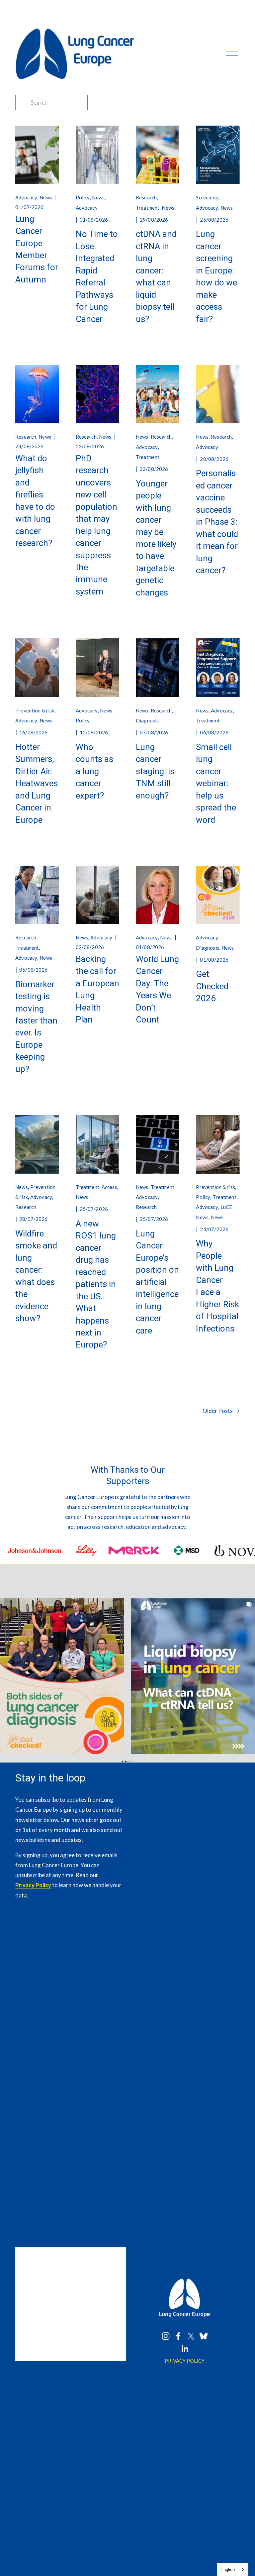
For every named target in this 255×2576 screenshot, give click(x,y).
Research (146, 197)
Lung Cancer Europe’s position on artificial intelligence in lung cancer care (157, 1282)
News (46, 197)
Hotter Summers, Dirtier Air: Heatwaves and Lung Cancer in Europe (37, 783)
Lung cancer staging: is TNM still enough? (155, 771)
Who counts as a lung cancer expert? (94, 771)
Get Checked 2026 (212, 986)
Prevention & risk (35, 710)
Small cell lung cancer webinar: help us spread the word (216, 783)
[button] (5, 1676)
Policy (83, 197)
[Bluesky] (204, 2336)
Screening (207, 197)
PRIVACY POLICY (185, 2361)
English (228, 2570)
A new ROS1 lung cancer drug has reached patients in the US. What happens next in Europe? (96, 1284)
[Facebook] (178, 2336)
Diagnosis (147, 720)
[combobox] (233, 2570)
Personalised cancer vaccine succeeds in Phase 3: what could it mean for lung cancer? (217, 522)
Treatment (148, 208)
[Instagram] (166, 2336)
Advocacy (26, 197)
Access (109, 1187)
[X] (191, 2336)
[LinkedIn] (185, 2349)
